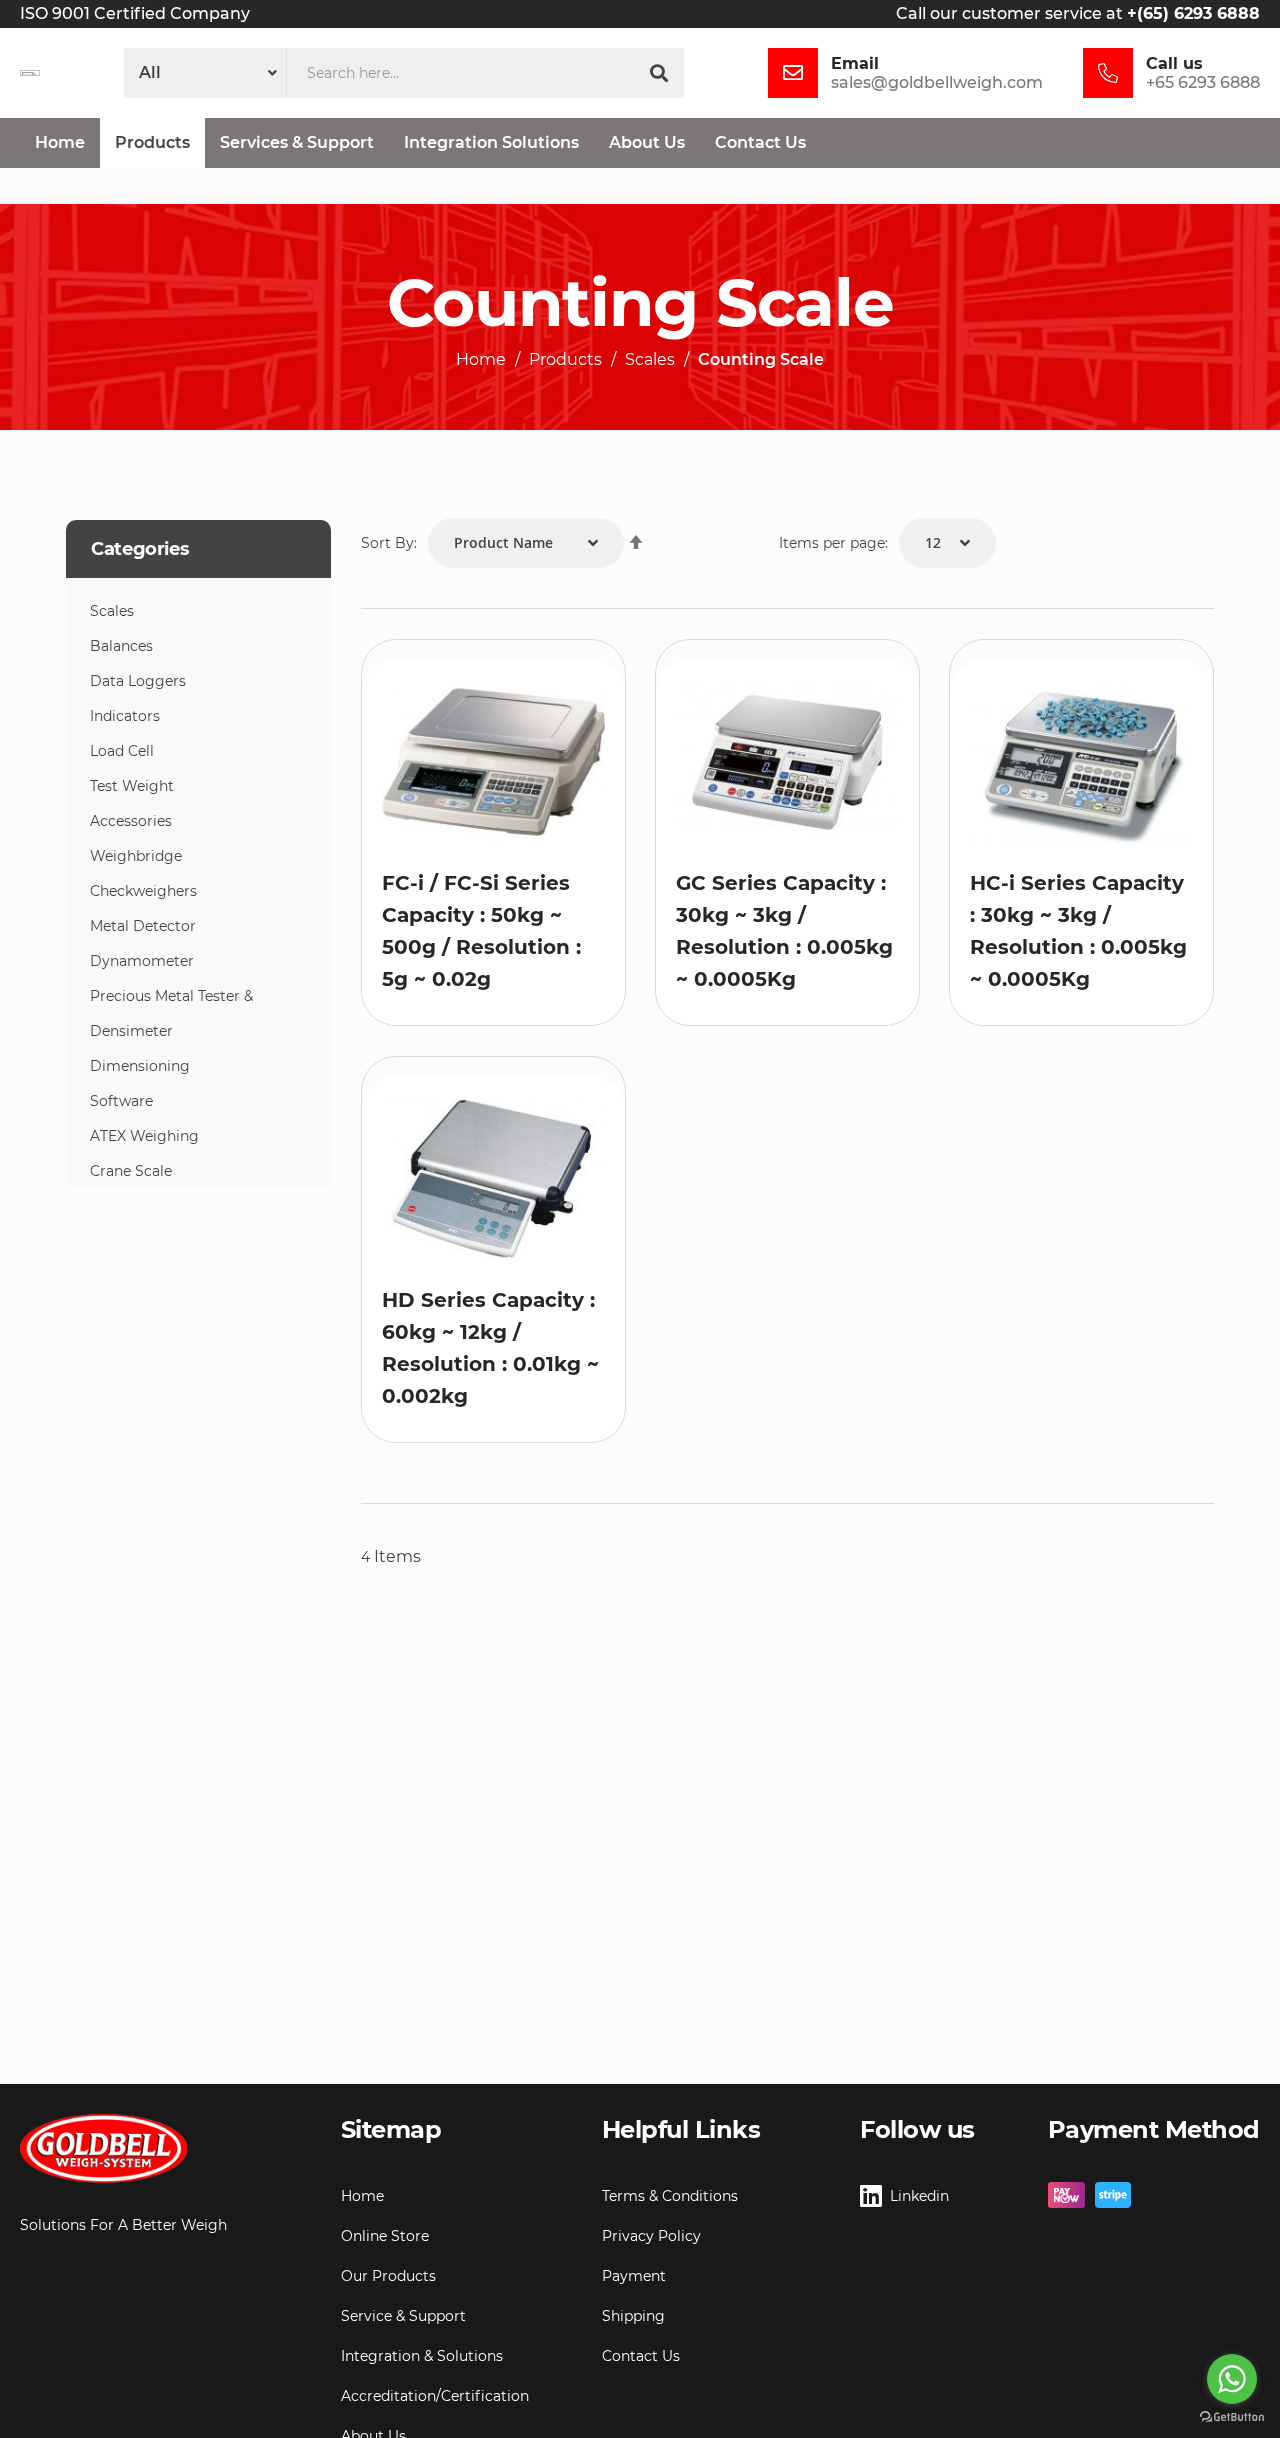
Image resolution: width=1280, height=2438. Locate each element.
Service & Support (403, 2316)
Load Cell (122, 751)
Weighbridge (136, 856)
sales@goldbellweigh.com (937, 82)
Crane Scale (131, 1171)
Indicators (125, 716)
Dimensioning (140, 1066)
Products (565, 360)
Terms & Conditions (670, 2196)
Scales (650, 360)
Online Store (385, 2236)
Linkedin (919, 2196)
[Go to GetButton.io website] (1232, 2417)
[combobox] (460, 73)
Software (121, 1101)
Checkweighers (143, 891)
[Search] (659, 73)
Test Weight (132, 786)
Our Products (388, 2276)
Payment (634, 2276)
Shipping (633, 2316)
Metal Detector (143, 926)
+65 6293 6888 (1203, 82)
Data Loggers (138, 681)
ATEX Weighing (144, 1136)
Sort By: (389, 543)
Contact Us (641, 2356)
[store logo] (30, 73)
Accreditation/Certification (435, 2396)
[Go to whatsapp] (1232, 2379)
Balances (121, 646)
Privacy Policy (651, 2236)
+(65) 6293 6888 (1193, 13)
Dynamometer (142, 961)
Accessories (131, 821)
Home (481, 360)
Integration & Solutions (422, 2356)
